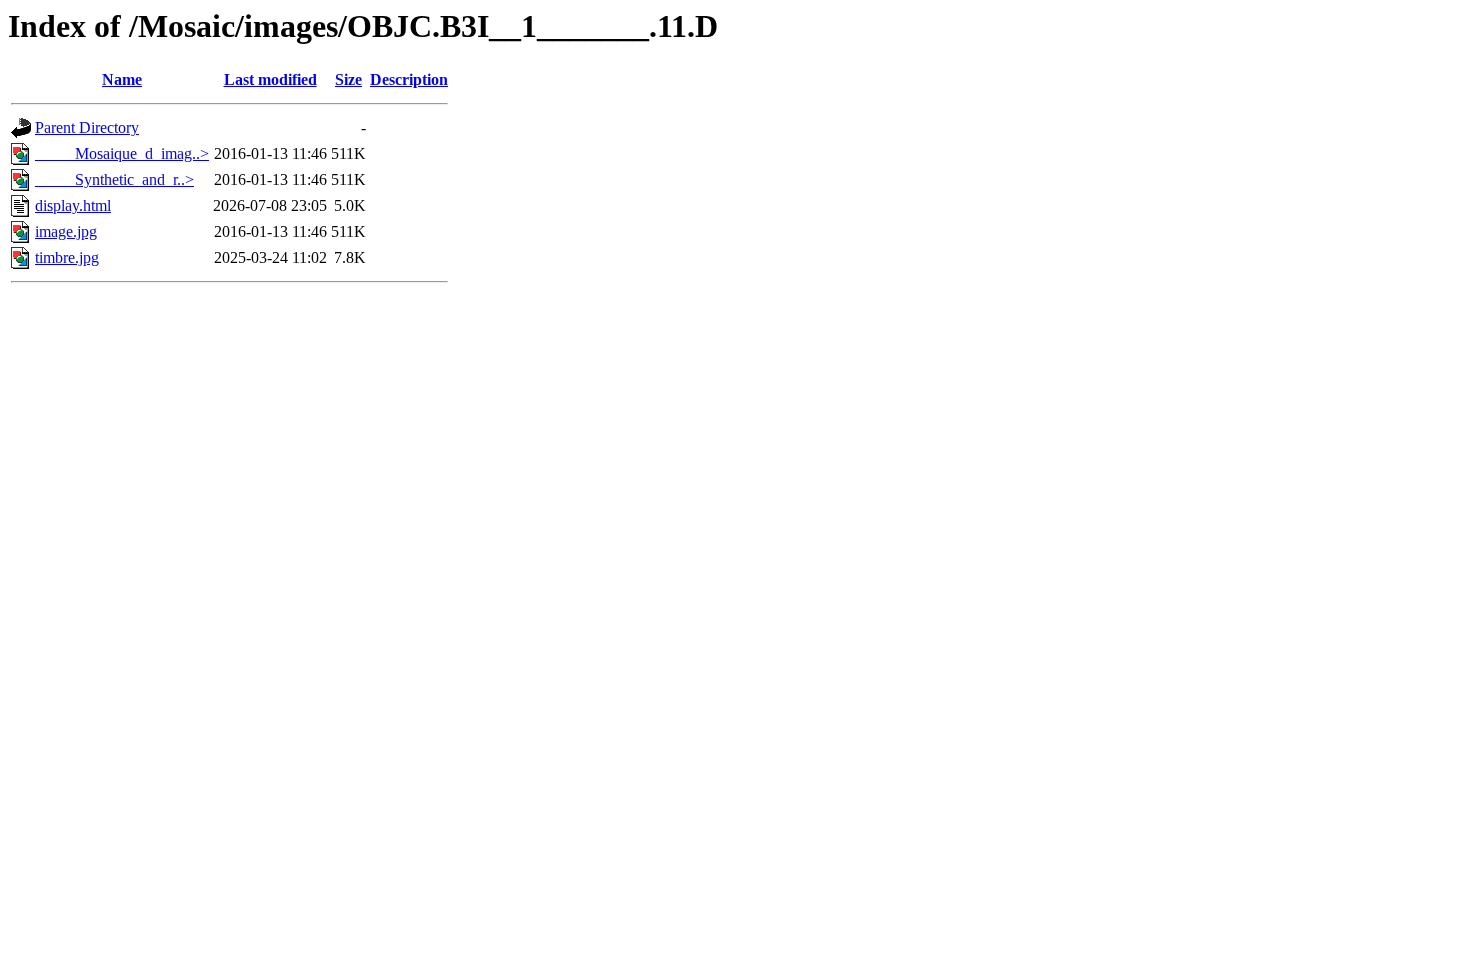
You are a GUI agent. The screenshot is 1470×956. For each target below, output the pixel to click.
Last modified (270, 79)
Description (409, 79)
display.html (73, 205)
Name (122, 79)
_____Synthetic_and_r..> (114, 179)
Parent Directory (87, 127)
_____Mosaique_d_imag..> (122, 153)
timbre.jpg (67, 257)
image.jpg (66, 231)
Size (348, 79)
